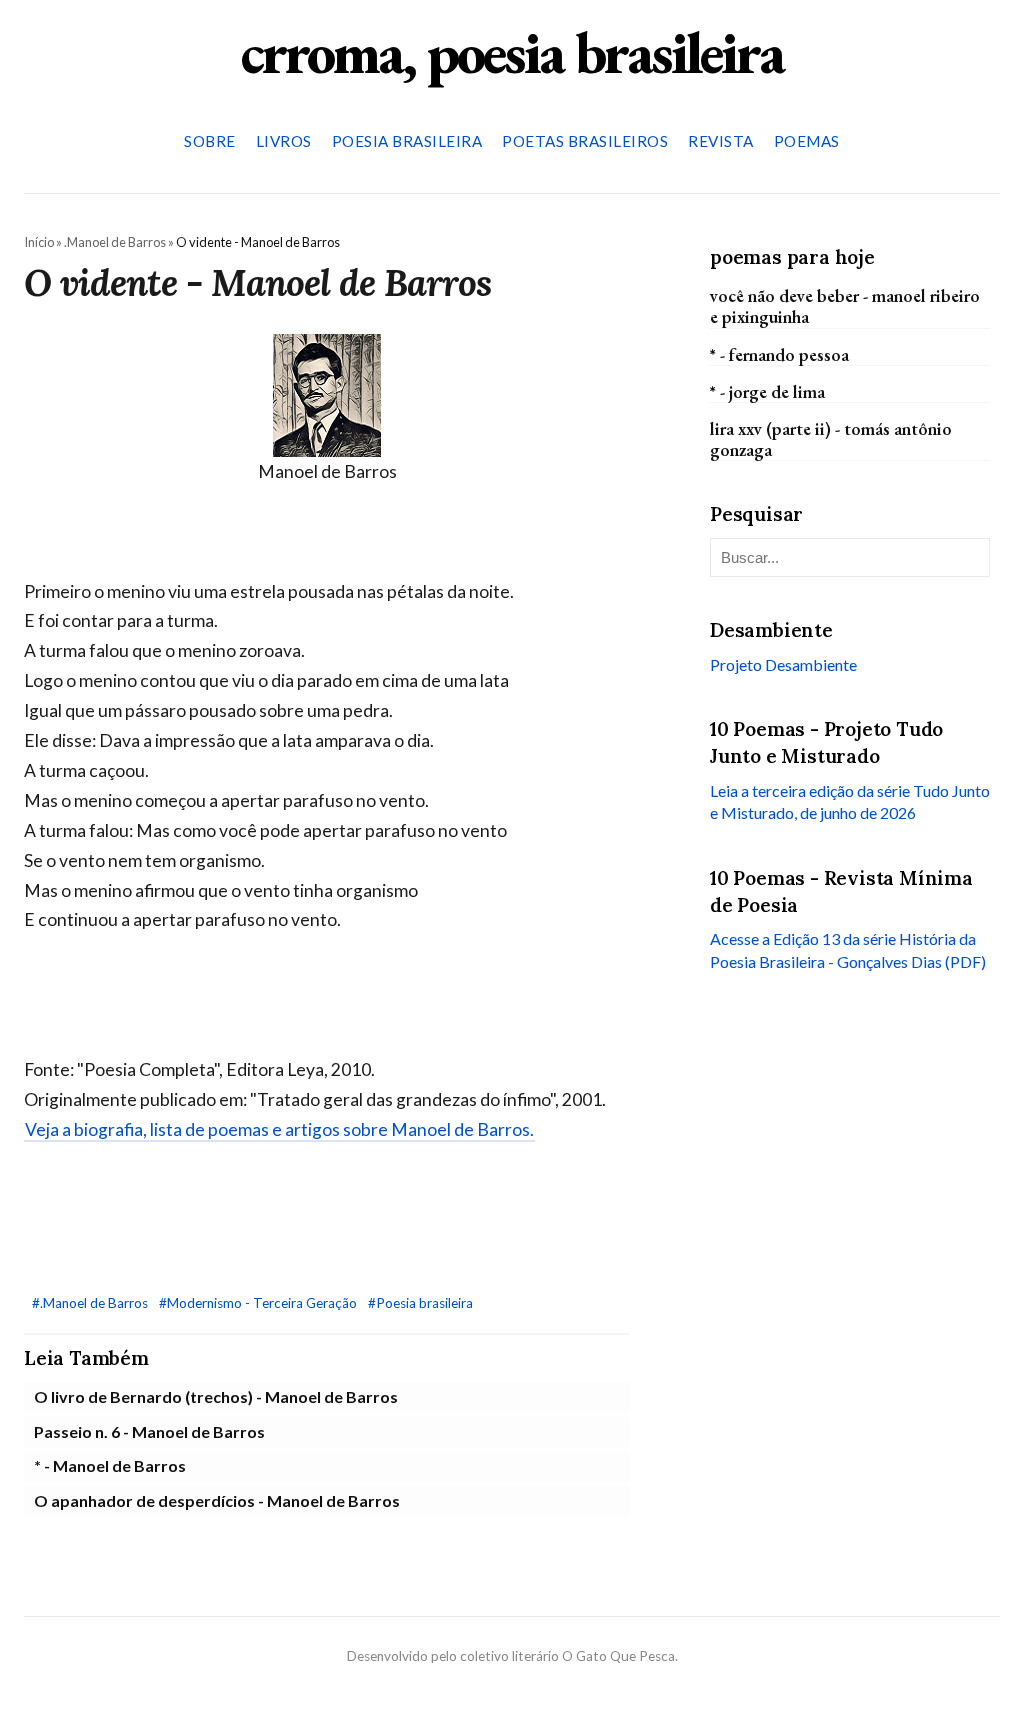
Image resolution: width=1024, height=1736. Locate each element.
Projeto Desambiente (783, 664)
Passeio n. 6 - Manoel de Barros (149, 1431)
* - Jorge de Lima (767, 391)
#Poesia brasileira (420, 1303)
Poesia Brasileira (407, 141)
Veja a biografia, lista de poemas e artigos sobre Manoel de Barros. (279, 1129)
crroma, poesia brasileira (512, 52)
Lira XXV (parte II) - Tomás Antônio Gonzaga (831, 439)
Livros (284, 141)
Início (39, 242)
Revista (721, 141)
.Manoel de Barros (115, 242)
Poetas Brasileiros (585, 141)
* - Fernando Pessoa (779, 354)
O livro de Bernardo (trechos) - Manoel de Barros (216, 1396)
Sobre (210, 141)
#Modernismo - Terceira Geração (259, 1303)
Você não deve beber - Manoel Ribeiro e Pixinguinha (845, 306)
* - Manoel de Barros (110, 1465)
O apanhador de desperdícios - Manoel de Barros (217, 1500)
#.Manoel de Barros (91, 1303)
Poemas (807, 141)
